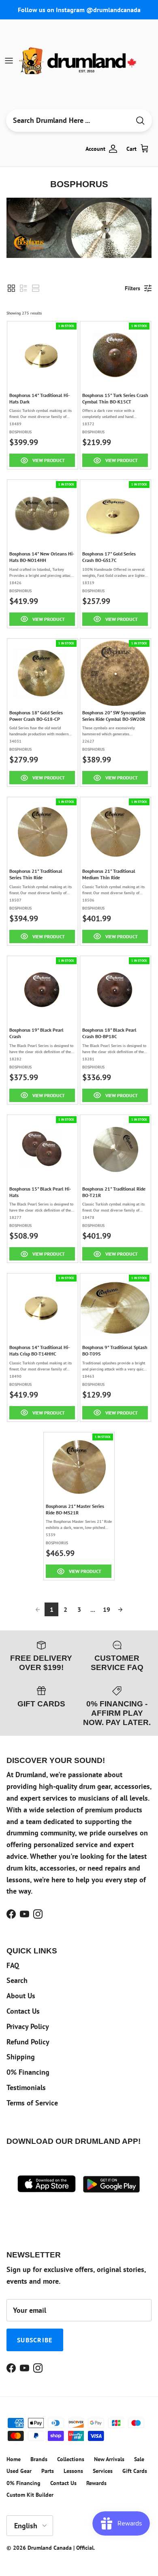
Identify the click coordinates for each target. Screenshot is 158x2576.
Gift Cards (135, 2471)
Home (14, 2459)
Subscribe (35, 2340)
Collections (71, 2459)
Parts (48, 2471)
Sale (139, 2459)
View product (49, 460)
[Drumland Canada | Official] (79, 61)
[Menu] (9, 61)
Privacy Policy (28, 2026)
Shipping (21, 2057)
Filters (132, 288)
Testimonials (26, 2087)
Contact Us (23, 2011)
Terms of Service (32, 2103)
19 (107, 1609)
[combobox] (68, 120)
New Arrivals (109, 2459)
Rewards (96, 2483)
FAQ (13, 1965)
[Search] (140, 121)
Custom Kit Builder (30, 2495)
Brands (39, 2459)
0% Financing (28, 2072)
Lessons (73, 2471)
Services (103, 2471)
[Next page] (120, 1609)
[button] (11, 288)
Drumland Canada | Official (61, 2548)
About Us (21, 1996)
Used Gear (19, 2471)
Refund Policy (28, 2042)
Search (17, 1980)
